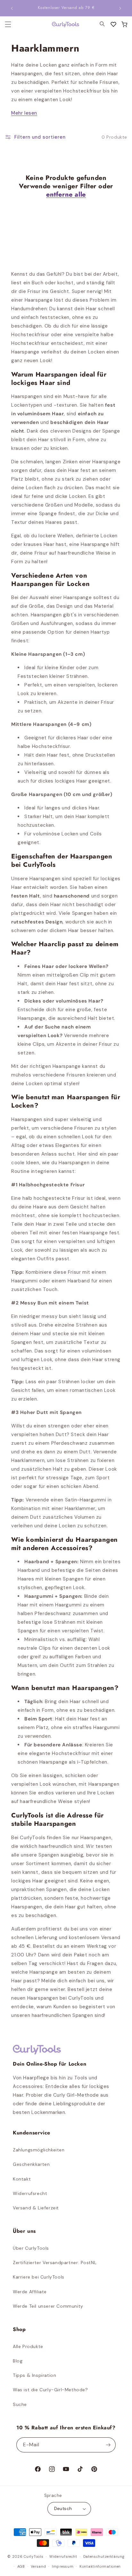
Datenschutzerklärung (104, 2556)
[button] (124, 24)
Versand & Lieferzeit (36, 2208)
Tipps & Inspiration (34, 2375)
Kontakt (22, 2179)
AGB (21, 2566)
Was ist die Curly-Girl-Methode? (50, 2390)
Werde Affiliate (30, 2292)
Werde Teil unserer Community (48, 2306)
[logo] (62, 24)
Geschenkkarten (31, 2164)
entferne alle (66, 195)
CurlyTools (33, 2556)
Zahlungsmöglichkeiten (39, 2150)
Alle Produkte (28, 2346)
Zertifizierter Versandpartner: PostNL (55, 2263)
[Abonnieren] (108, 2445)
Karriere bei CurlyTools (39, 2277)
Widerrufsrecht (30, 2193)
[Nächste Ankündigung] (120, 8)
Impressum (63, 2566)
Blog (18, 2361)
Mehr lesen (24, 113)
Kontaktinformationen (100, 2566)
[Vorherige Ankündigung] (12, 8)
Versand (38, 2566)
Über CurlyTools (31, 2248)
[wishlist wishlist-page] (113, 24)
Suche (20, 2404)
